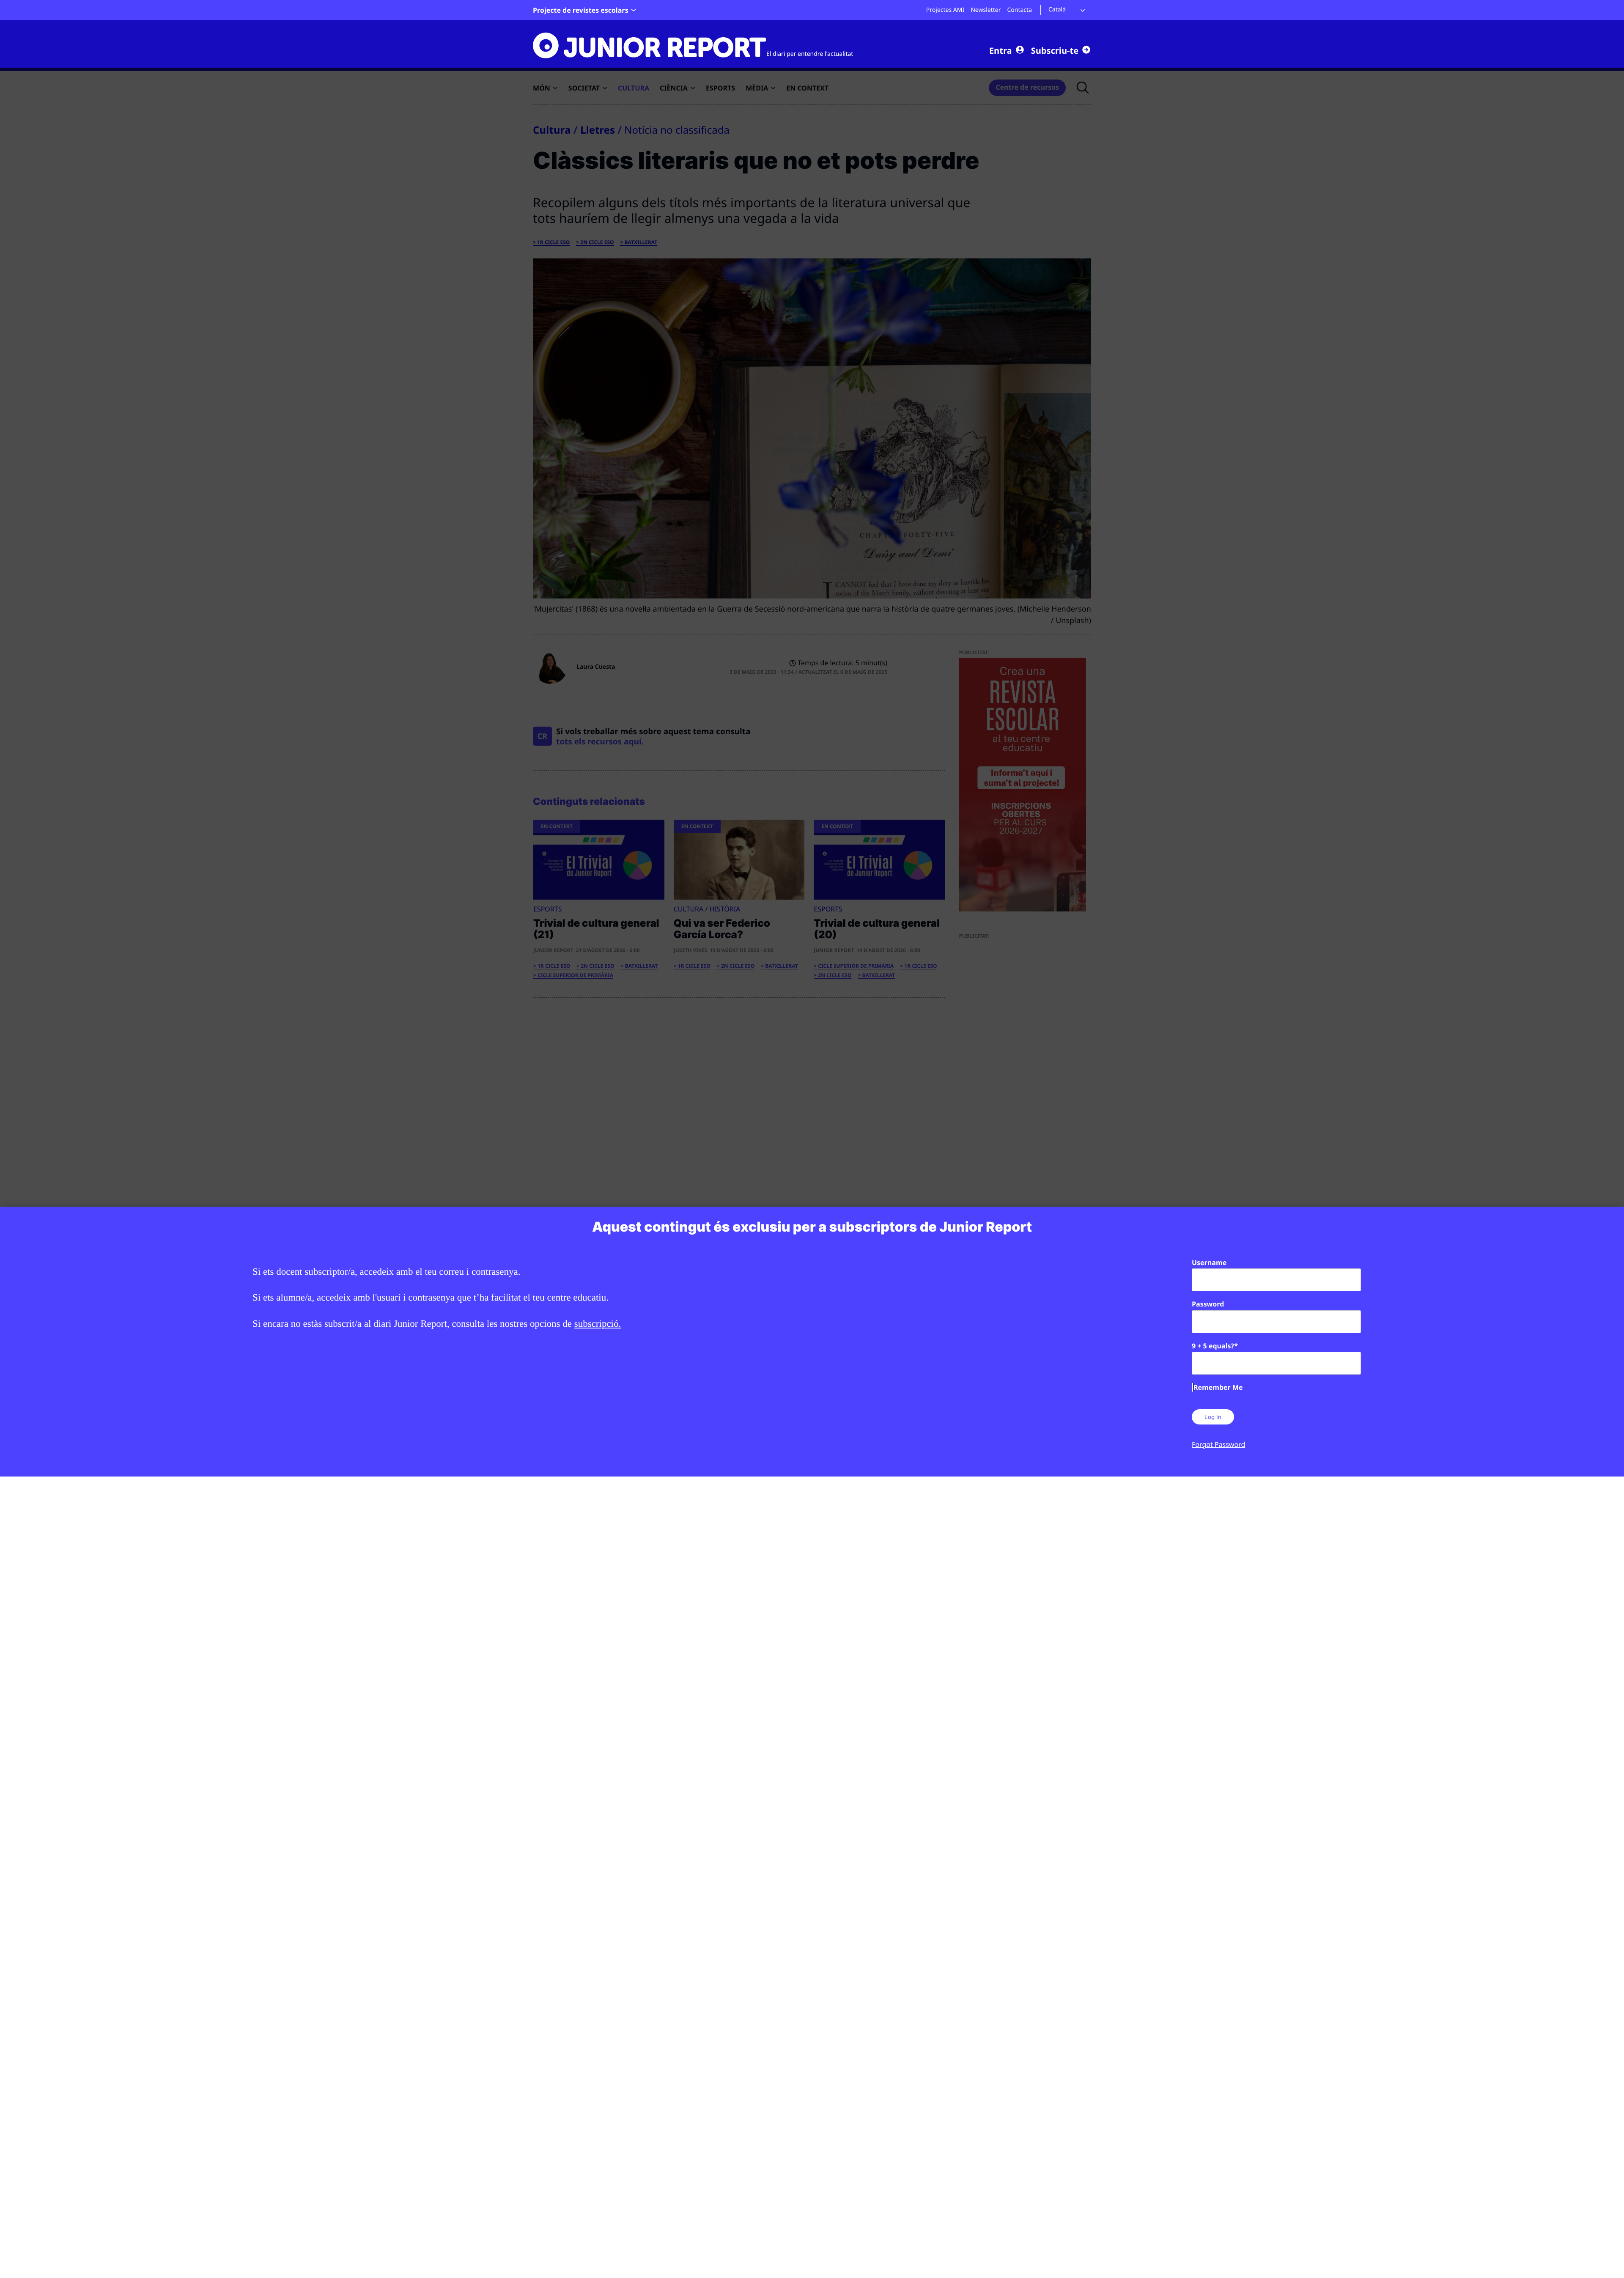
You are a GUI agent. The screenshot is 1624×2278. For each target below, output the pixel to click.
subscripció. (598, 1324)
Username (1209, 1263)
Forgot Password (1218, 1444)
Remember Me (1218, 1387)
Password (1208, 1304)
